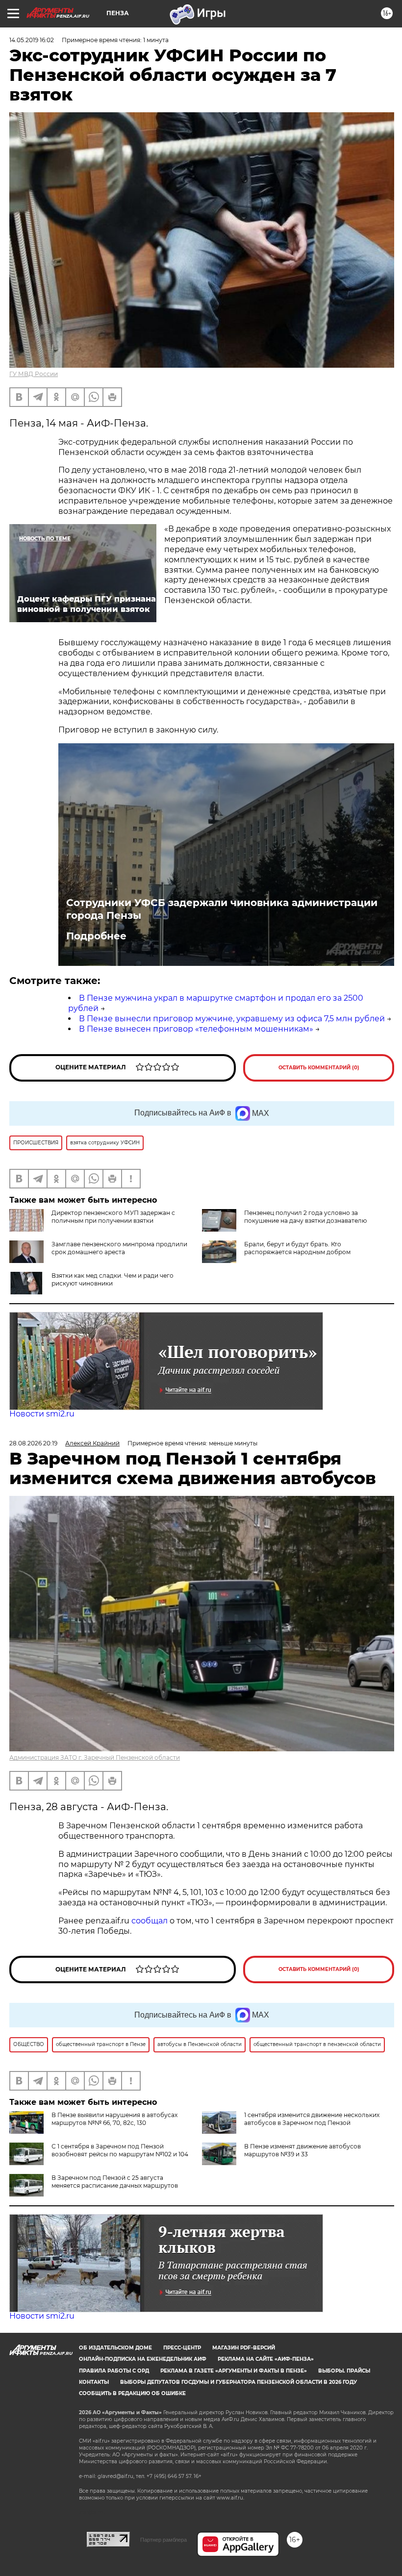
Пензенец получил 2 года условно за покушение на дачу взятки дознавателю (305, 1217)
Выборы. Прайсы (344, 2371)
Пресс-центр (182, 2348)
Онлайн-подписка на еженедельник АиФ (143, 2359)
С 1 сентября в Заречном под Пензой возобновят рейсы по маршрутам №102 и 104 (120, 2150)
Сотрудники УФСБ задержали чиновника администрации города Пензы (222, 909)
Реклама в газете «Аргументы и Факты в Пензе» (234, 2371)
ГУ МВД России (34, 374)
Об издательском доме (115, 2348)
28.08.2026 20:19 (33, 1443)
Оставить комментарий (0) (319, 1068)
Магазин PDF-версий (244, 2348)
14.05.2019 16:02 (32, 40)
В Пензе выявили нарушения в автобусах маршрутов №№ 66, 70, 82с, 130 (114, 2119)
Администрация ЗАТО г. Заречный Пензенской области (95, 1757)
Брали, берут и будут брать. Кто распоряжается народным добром (297, 1248)
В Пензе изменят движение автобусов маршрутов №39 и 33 (302, 2150)
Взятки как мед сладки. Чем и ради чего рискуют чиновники (113, 1279)
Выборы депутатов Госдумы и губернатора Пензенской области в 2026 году (239, 2382)
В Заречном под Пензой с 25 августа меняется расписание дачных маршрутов (115, 2182)
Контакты (94, 2382)
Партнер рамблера (163, 2540)
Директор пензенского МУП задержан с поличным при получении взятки (113, 1217)
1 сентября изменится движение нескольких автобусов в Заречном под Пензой (312, 2119)
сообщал (150, 1921)
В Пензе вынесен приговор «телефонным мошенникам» (196, 1029)
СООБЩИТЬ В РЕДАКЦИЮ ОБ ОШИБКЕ (132, 2393)
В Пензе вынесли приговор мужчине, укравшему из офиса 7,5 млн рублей (232, 1019)
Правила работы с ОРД (114, 2371)
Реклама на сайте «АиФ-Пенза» (266, 2359)
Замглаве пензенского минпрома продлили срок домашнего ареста (119, 1248)
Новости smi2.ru (42, 1414)
